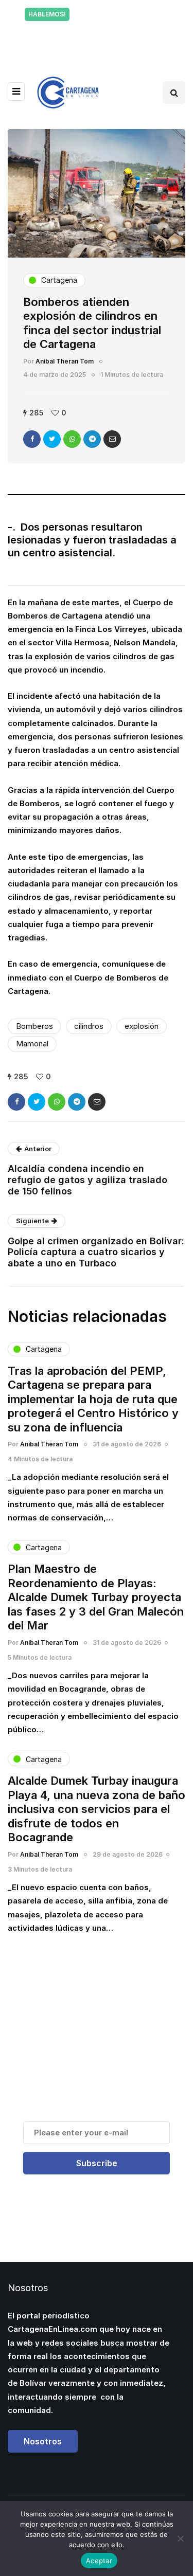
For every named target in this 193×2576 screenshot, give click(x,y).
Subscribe (97, 2163)
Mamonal (32, 1044)
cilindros (89, 1026)
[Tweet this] (52, 439)
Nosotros (43, 2441)
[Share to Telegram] (92, 439)
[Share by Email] (112, 439)
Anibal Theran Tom (65, 361)
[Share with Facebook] (32, 439)
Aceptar (99, 2561)
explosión (142, 1026)
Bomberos (34, 1026)
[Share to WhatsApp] (72, 439)
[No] (180, 2538)
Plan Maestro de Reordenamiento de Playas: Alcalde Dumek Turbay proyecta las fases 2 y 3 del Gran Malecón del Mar (96, 1597)
